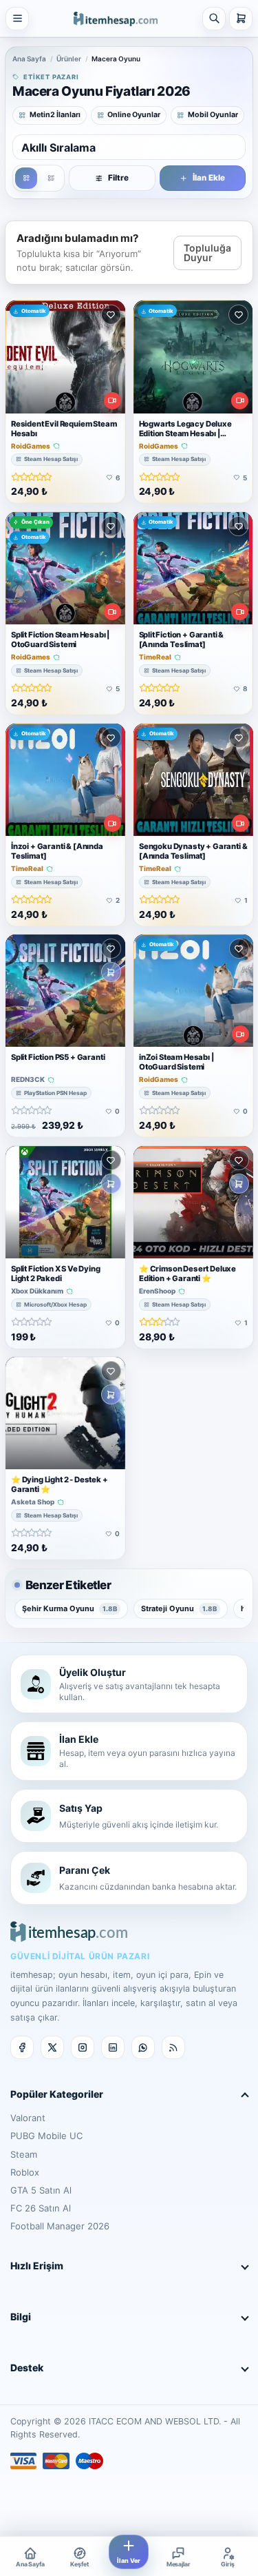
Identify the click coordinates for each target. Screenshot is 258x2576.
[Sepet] (241, 19)
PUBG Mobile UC (46, 2136)
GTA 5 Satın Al (41, 2190)
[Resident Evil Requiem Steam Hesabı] (65, 357)
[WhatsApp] (143, 2047)
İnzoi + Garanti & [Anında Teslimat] (57, 851)
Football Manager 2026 (60, 2226)
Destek (27, 2368)
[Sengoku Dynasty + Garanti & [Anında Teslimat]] (193, 780)
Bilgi (21, 2317)
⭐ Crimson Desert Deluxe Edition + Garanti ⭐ (187, 1274)
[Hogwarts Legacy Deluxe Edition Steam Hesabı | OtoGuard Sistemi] (193, 357)
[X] (52, 2047)
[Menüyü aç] (17, 19)
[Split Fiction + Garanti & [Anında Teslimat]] (193, 568)
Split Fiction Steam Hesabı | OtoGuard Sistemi (60, 640)
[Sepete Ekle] (111, 972)
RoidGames (31, 446)
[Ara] (214, 19)
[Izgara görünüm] (26, 178)
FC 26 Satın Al (41, 2208)
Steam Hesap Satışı (51, 459)
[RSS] (173, 2047)
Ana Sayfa (29, 59)
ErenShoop (157, 1291)
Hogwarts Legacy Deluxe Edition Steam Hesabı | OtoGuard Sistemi (185, 433)
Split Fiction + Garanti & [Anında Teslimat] (182, 640)
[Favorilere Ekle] (111, 315)
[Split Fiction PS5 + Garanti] (65, 991)
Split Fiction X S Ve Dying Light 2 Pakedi (56, 1274)
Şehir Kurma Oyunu (69, 1608)
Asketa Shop (33, 1502)
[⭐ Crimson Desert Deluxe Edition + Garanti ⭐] (193, 1202)
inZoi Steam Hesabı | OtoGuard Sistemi (176, 1062)
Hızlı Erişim (37, 2266)
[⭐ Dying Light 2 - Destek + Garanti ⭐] (65, 1413)
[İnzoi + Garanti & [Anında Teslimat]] (65, 780)
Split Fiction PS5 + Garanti (58, 1057)
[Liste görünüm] (51, 178)
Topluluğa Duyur (207, 253)
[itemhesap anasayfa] (116, 18)
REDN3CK (28, 1080)
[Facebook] (22, 2047)
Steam (24, 2154)
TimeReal (155, 657)
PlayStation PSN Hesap (55, 1093)
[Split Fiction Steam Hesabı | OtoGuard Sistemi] (65, 568)
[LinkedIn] (113, 2047)
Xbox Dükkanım (37, 1291)
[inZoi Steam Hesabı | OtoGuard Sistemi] (193, 991)
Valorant (28, 2118)
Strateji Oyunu (179, 1608)
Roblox (25, 2172)
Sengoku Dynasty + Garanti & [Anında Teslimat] (193, 851)
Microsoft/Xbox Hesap (55, 1304)
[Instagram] (83, 2047)
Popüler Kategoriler (57, 2094)
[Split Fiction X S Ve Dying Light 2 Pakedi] (65, 1202)
